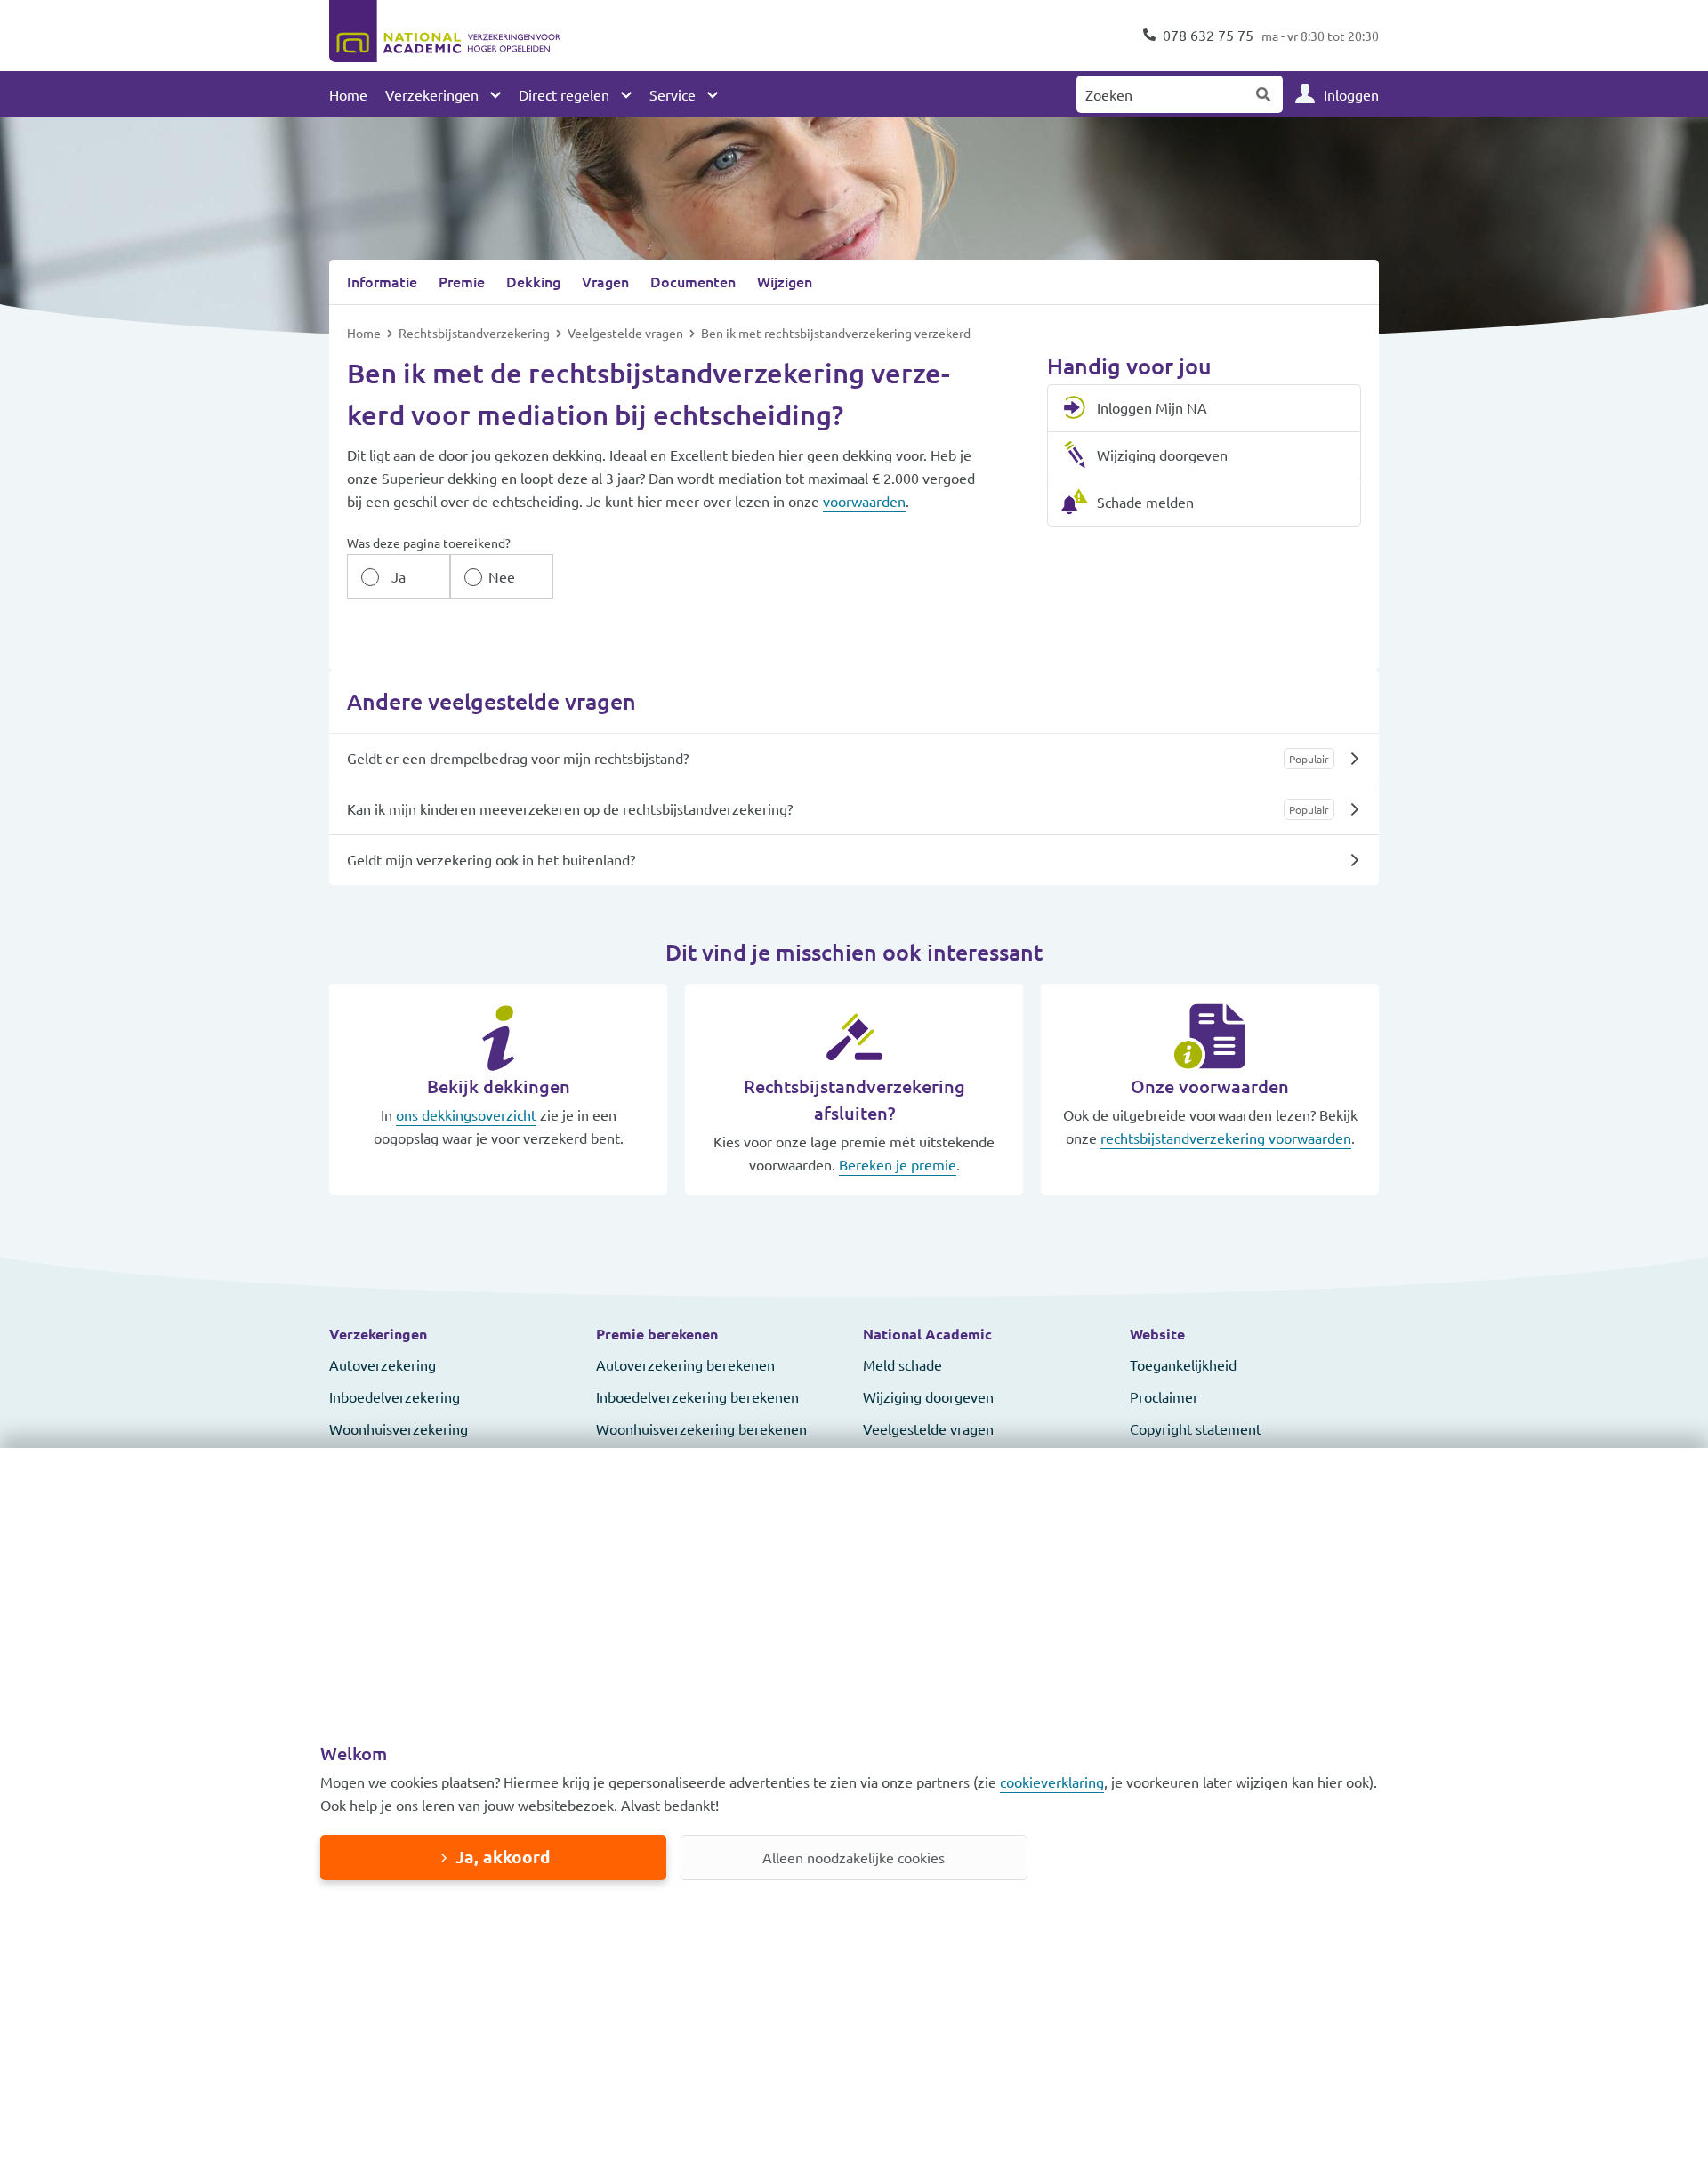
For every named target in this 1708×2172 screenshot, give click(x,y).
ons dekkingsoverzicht (466, 1114)
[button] (454, 1334)
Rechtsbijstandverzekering (475, 333)
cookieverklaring (1052, 1782)
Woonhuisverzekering (399, 1428)
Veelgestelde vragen (627, 333)
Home (348, 94)
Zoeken (1264, 94)
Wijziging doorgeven (928, 1396)
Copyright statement (1196, 1428)
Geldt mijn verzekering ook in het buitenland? (491, 859)
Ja (399, 576)
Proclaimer (1164, 1396)
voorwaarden (864, 501)
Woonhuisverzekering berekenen (701, 1428)
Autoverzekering (383, 1364)
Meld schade (902, 1364)
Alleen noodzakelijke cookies (854, 1857)
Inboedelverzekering (395, 1396)
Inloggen (1351, 94)
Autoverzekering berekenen (685, 1364)
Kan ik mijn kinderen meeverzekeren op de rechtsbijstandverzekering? (570, 808)
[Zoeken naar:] (1161, 94)
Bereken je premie (898, 1164)
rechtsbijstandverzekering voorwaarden (1226, 1138)
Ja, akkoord (503, 1857)
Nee (502, 576)
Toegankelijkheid (1183, 1364)
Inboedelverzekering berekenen (697, 1396)
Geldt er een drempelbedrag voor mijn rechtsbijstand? (518, 758)
